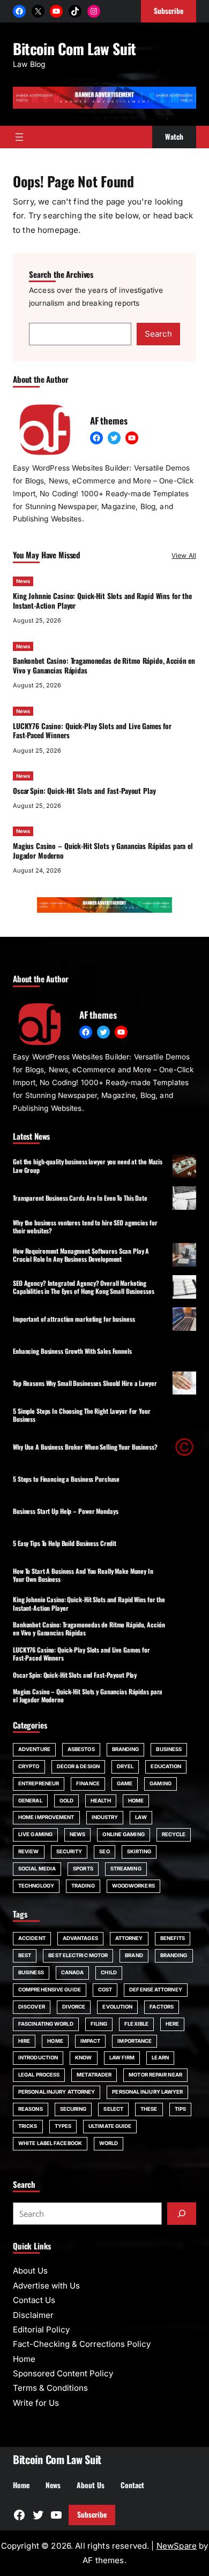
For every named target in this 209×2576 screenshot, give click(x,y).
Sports (83, 1869)
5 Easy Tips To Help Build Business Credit (65, 1543)
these (149, 2109)
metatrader (94, 2075)
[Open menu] (19, 137)
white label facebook (50, 2143)
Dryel (125, 1766)
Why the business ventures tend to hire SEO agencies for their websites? (85, 1226)
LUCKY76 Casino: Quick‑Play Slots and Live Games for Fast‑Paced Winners (92, 731)
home (55, 2041)
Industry (105, 1817)
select (113, 2109)
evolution (117, 2007)
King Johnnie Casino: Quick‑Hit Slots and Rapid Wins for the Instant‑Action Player (102, 601)
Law (141, 1817)
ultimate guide (110, 2126)
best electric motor (78, 1955)
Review (29, 1851)
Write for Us (36, 2403)
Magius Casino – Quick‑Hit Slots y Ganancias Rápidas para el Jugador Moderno (103, 851)
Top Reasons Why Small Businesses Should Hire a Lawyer (85, 1383)
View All (184, 555)
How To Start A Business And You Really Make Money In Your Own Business (83, 1575)
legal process (39, 2075)
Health (101, 1801)
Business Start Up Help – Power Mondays (65, 1511)
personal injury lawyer (147, 2092)
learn (160, 2058)
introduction (38, 2058)
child (109, 1972)
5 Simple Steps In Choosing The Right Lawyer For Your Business (82, 1415)
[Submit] (182, 2214)
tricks (28, 2126)
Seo (104, 1851)
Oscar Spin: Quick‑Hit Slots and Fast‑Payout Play (84, 791)
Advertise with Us (46, 2286)
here (172, 2024)
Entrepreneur (39, 1783)
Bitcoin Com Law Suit (74, 48)
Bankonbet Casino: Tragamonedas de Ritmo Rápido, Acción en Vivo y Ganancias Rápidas (104, 665)
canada (73, 1972)
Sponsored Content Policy (63, 2373)
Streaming (126, 1869)
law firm (122, 2058)
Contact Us (34, 2300)
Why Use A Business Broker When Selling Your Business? (85, 1447)
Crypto (29, 1766)
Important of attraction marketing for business (74, 1319)
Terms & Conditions (50, 2388)
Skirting (139, 1851)
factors (162, 2007)
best (25, 1955)
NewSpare (177, 2546)
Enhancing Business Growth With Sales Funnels (72, 1351)
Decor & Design (78, 1766)
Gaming (161, 1783)
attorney (129, 1938)
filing (99, 2024)
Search (158, 334)
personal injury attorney (57, 2092)
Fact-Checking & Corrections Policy (82, 2344)
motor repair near (155, 2075)
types (63, 2126)
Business (169, 1749)
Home (136, 1801)
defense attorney (156, 1990)
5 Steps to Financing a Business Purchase (66, 1479)
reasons (31, 2109)
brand (134, 1955)
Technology (36, 1886)
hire (24, 2041)
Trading (83, 1886)
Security (69, 1851)
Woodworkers (133, 1886)
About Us (30, 2271)
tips (180, 2109)
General (30, 1801)
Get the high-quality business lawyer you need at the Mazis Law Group (88, 1165)
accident (32, 1938)
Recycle (174, 1834)
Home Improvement (46, 1817)
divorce (74, 2007)
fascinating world (46, 2024)
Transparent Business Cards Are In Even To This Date (80, 1198)
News (23, 581)
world (109, 2143)
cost (105, 1990)
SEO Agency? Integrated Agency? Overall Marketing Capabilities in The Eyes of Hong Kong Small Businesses (84, 1287)
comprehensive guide (50, 1990)
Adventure (34, 1749)
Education (166, 1766)
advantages (80, 1938)
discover (32, 2007)
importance (135, 2041)
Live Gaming (35, 1834)
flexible (136, 2024)
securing (73, 2109)
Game (125, 1783)
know (83, 2058)
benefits (173, 1938)
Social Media (37, 1869)
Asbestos (81, 1749)
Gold (66, 1801)
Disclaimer (33, 2315)
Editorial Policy (41, 2329)
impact (91, 2041)
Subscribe (92, 2514)
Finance (88, 1783)
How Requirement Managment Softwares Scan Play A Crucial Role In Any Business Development (81, 1255)
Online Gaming (123, 1834)
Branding (126, 1749)
